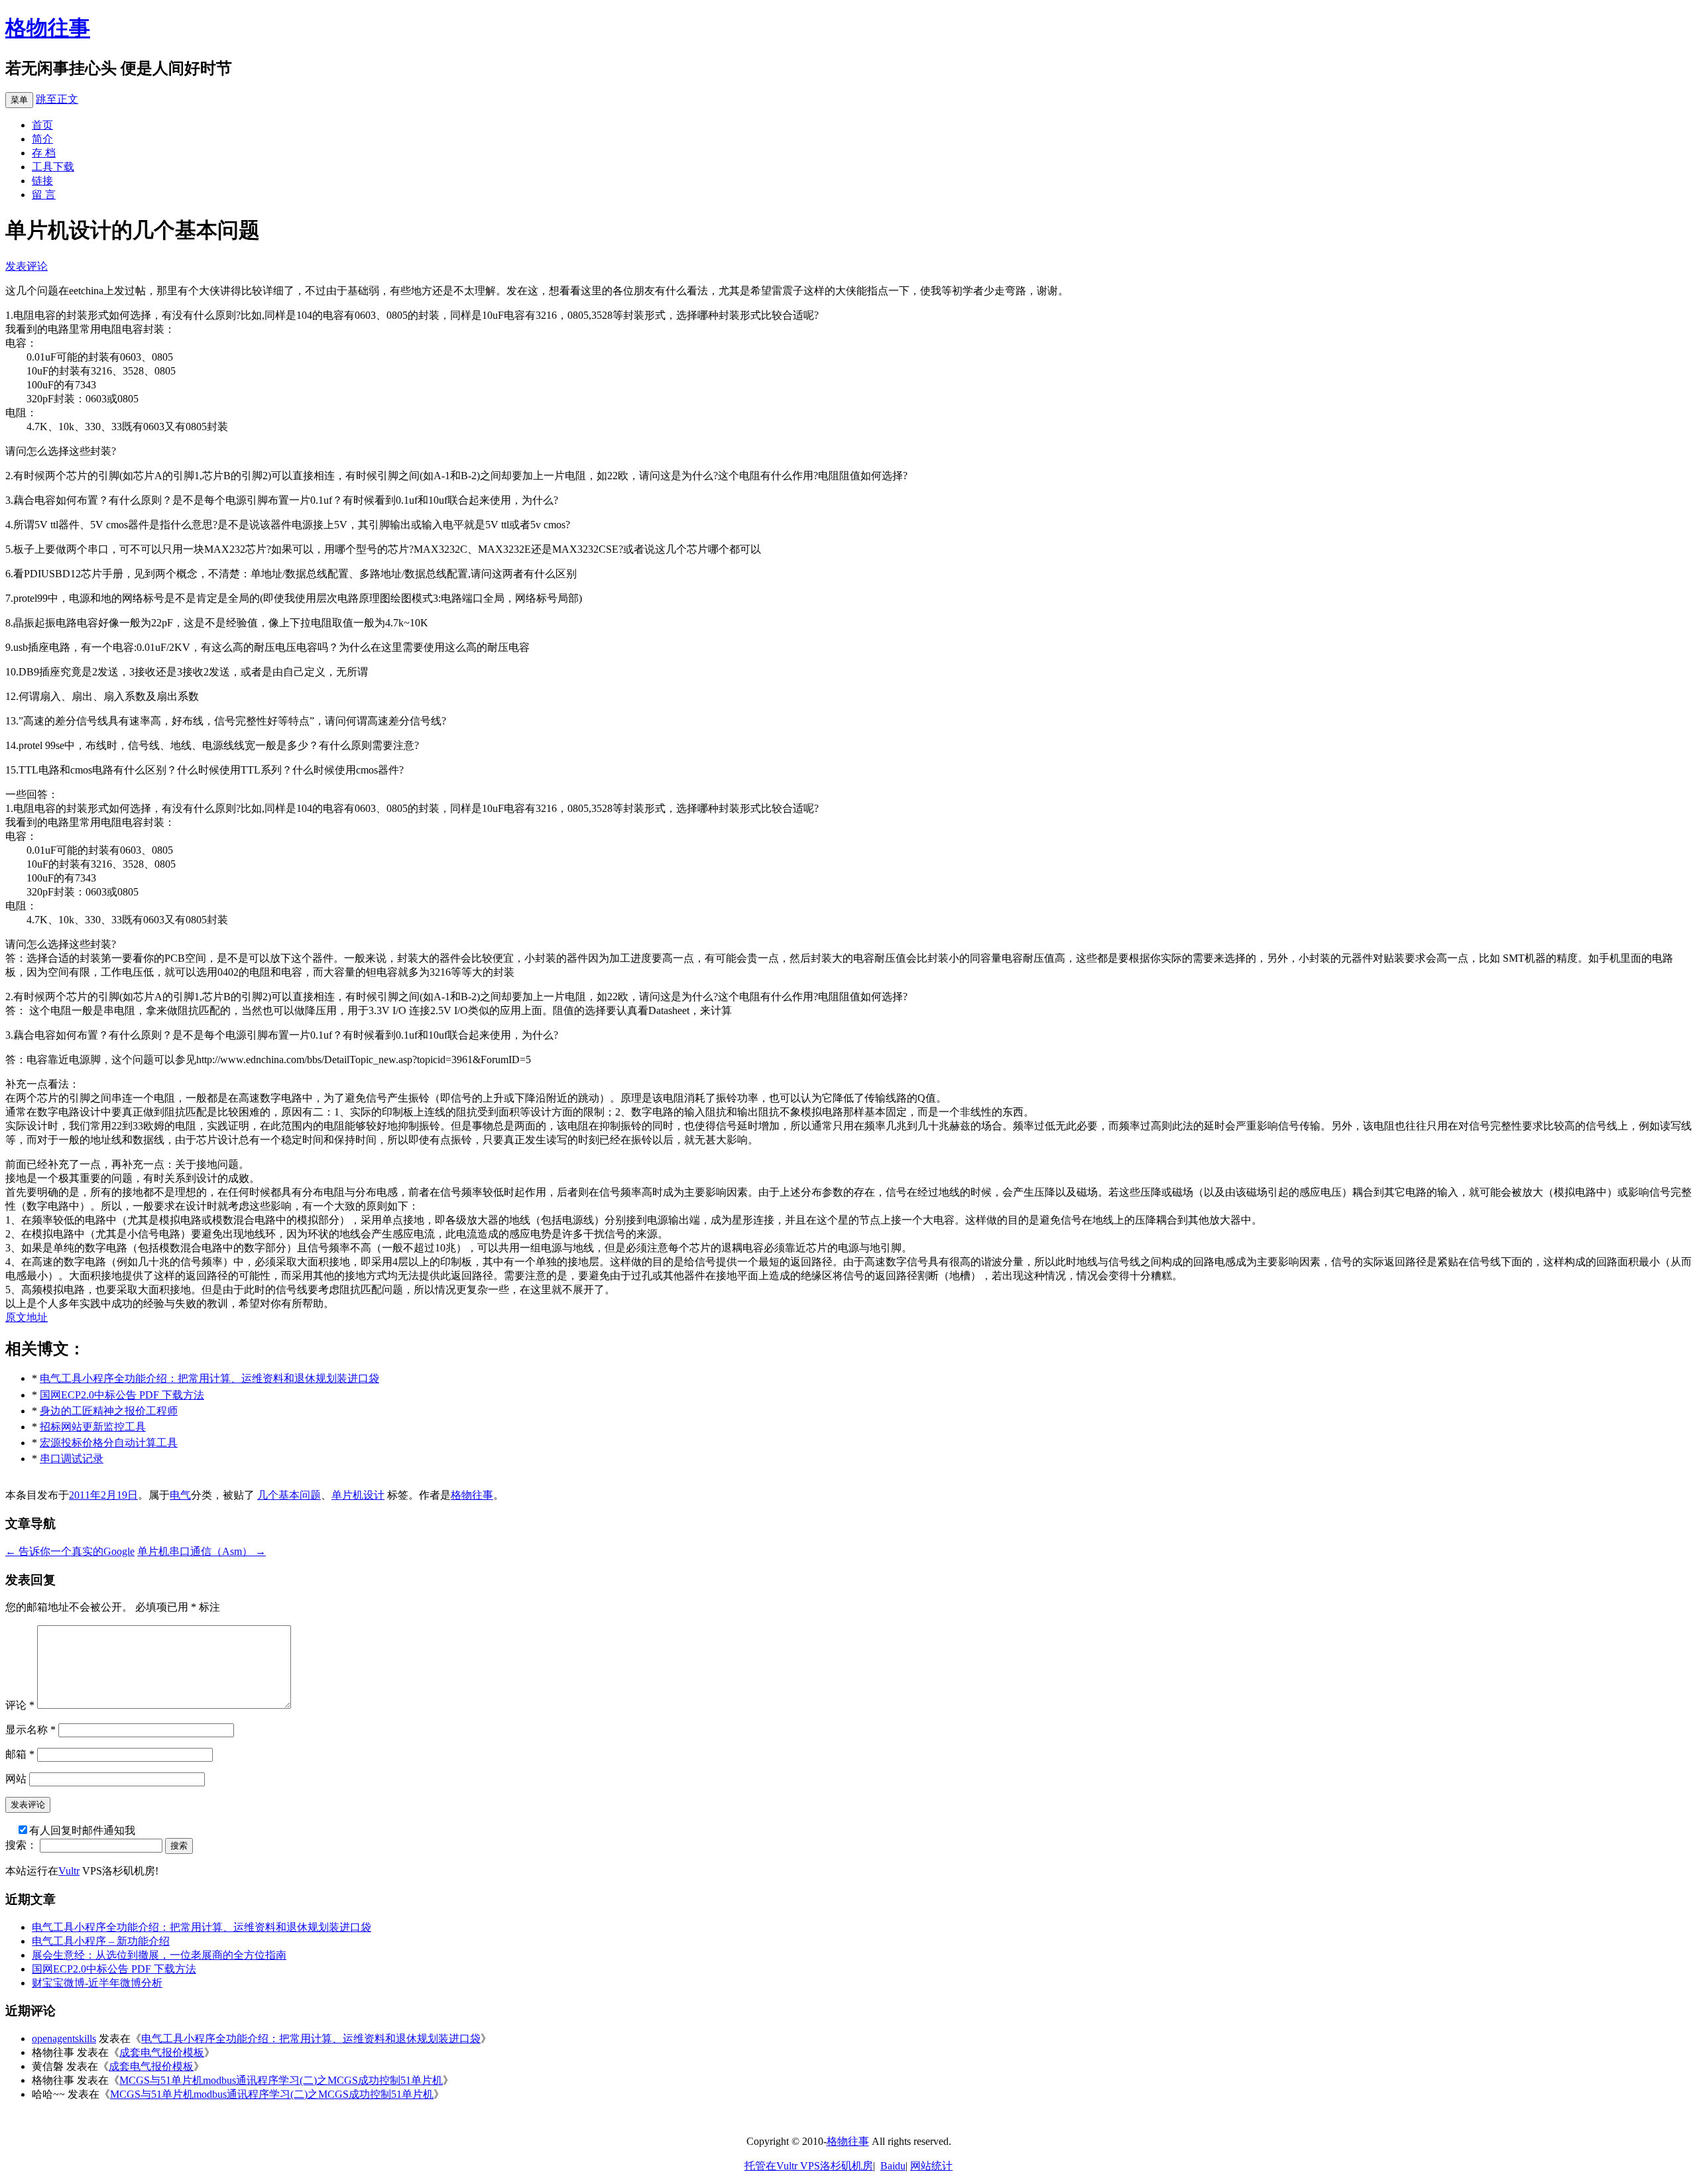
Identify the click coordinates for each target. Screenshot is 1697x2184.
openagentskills (64, 2039)
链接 (42, 181)
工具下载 (53, 167)
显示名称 (30, 1730)
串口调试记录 (72, 1459)
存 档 (44, 153)
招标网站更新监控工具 (93, 1427)
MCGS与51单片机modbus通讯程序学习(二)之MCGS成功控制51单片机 (281, 2080)
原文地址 (27, 1317)
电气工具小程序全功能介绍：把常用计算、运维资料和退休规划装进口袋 (209, 1378)
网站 (16, 1779)
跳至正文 (57, 99)
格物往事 (48, 28)
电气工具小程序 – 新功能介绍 (101, 1941)
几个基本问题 (289, 1495)
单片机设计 (358, 1495)
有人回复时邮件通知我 (82, 1830)
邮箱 (20, 1754)
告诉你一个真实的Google (70, 1551)
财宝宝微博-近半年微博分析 (97, 1983)
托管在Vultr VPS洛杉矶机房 (809, 2166)
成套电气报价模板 (162, 2052)
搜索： (21, 1845)
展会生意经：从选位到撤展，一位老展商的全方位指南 (159, 1955)
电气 (180, 1495)
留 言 (44, 195)
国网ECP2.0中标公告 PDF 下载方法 (122, 1395)
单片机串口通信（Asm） (202, 1551)
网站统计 (931, 2166)
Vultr (69, 1871)
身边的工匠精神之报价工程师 (109, 1411)
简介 (42, 139)
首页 (42, 125)
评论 (20, 1705)
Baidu (893, 2166)
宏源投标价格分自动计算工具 (109, 1443)
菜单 (19, 100)
